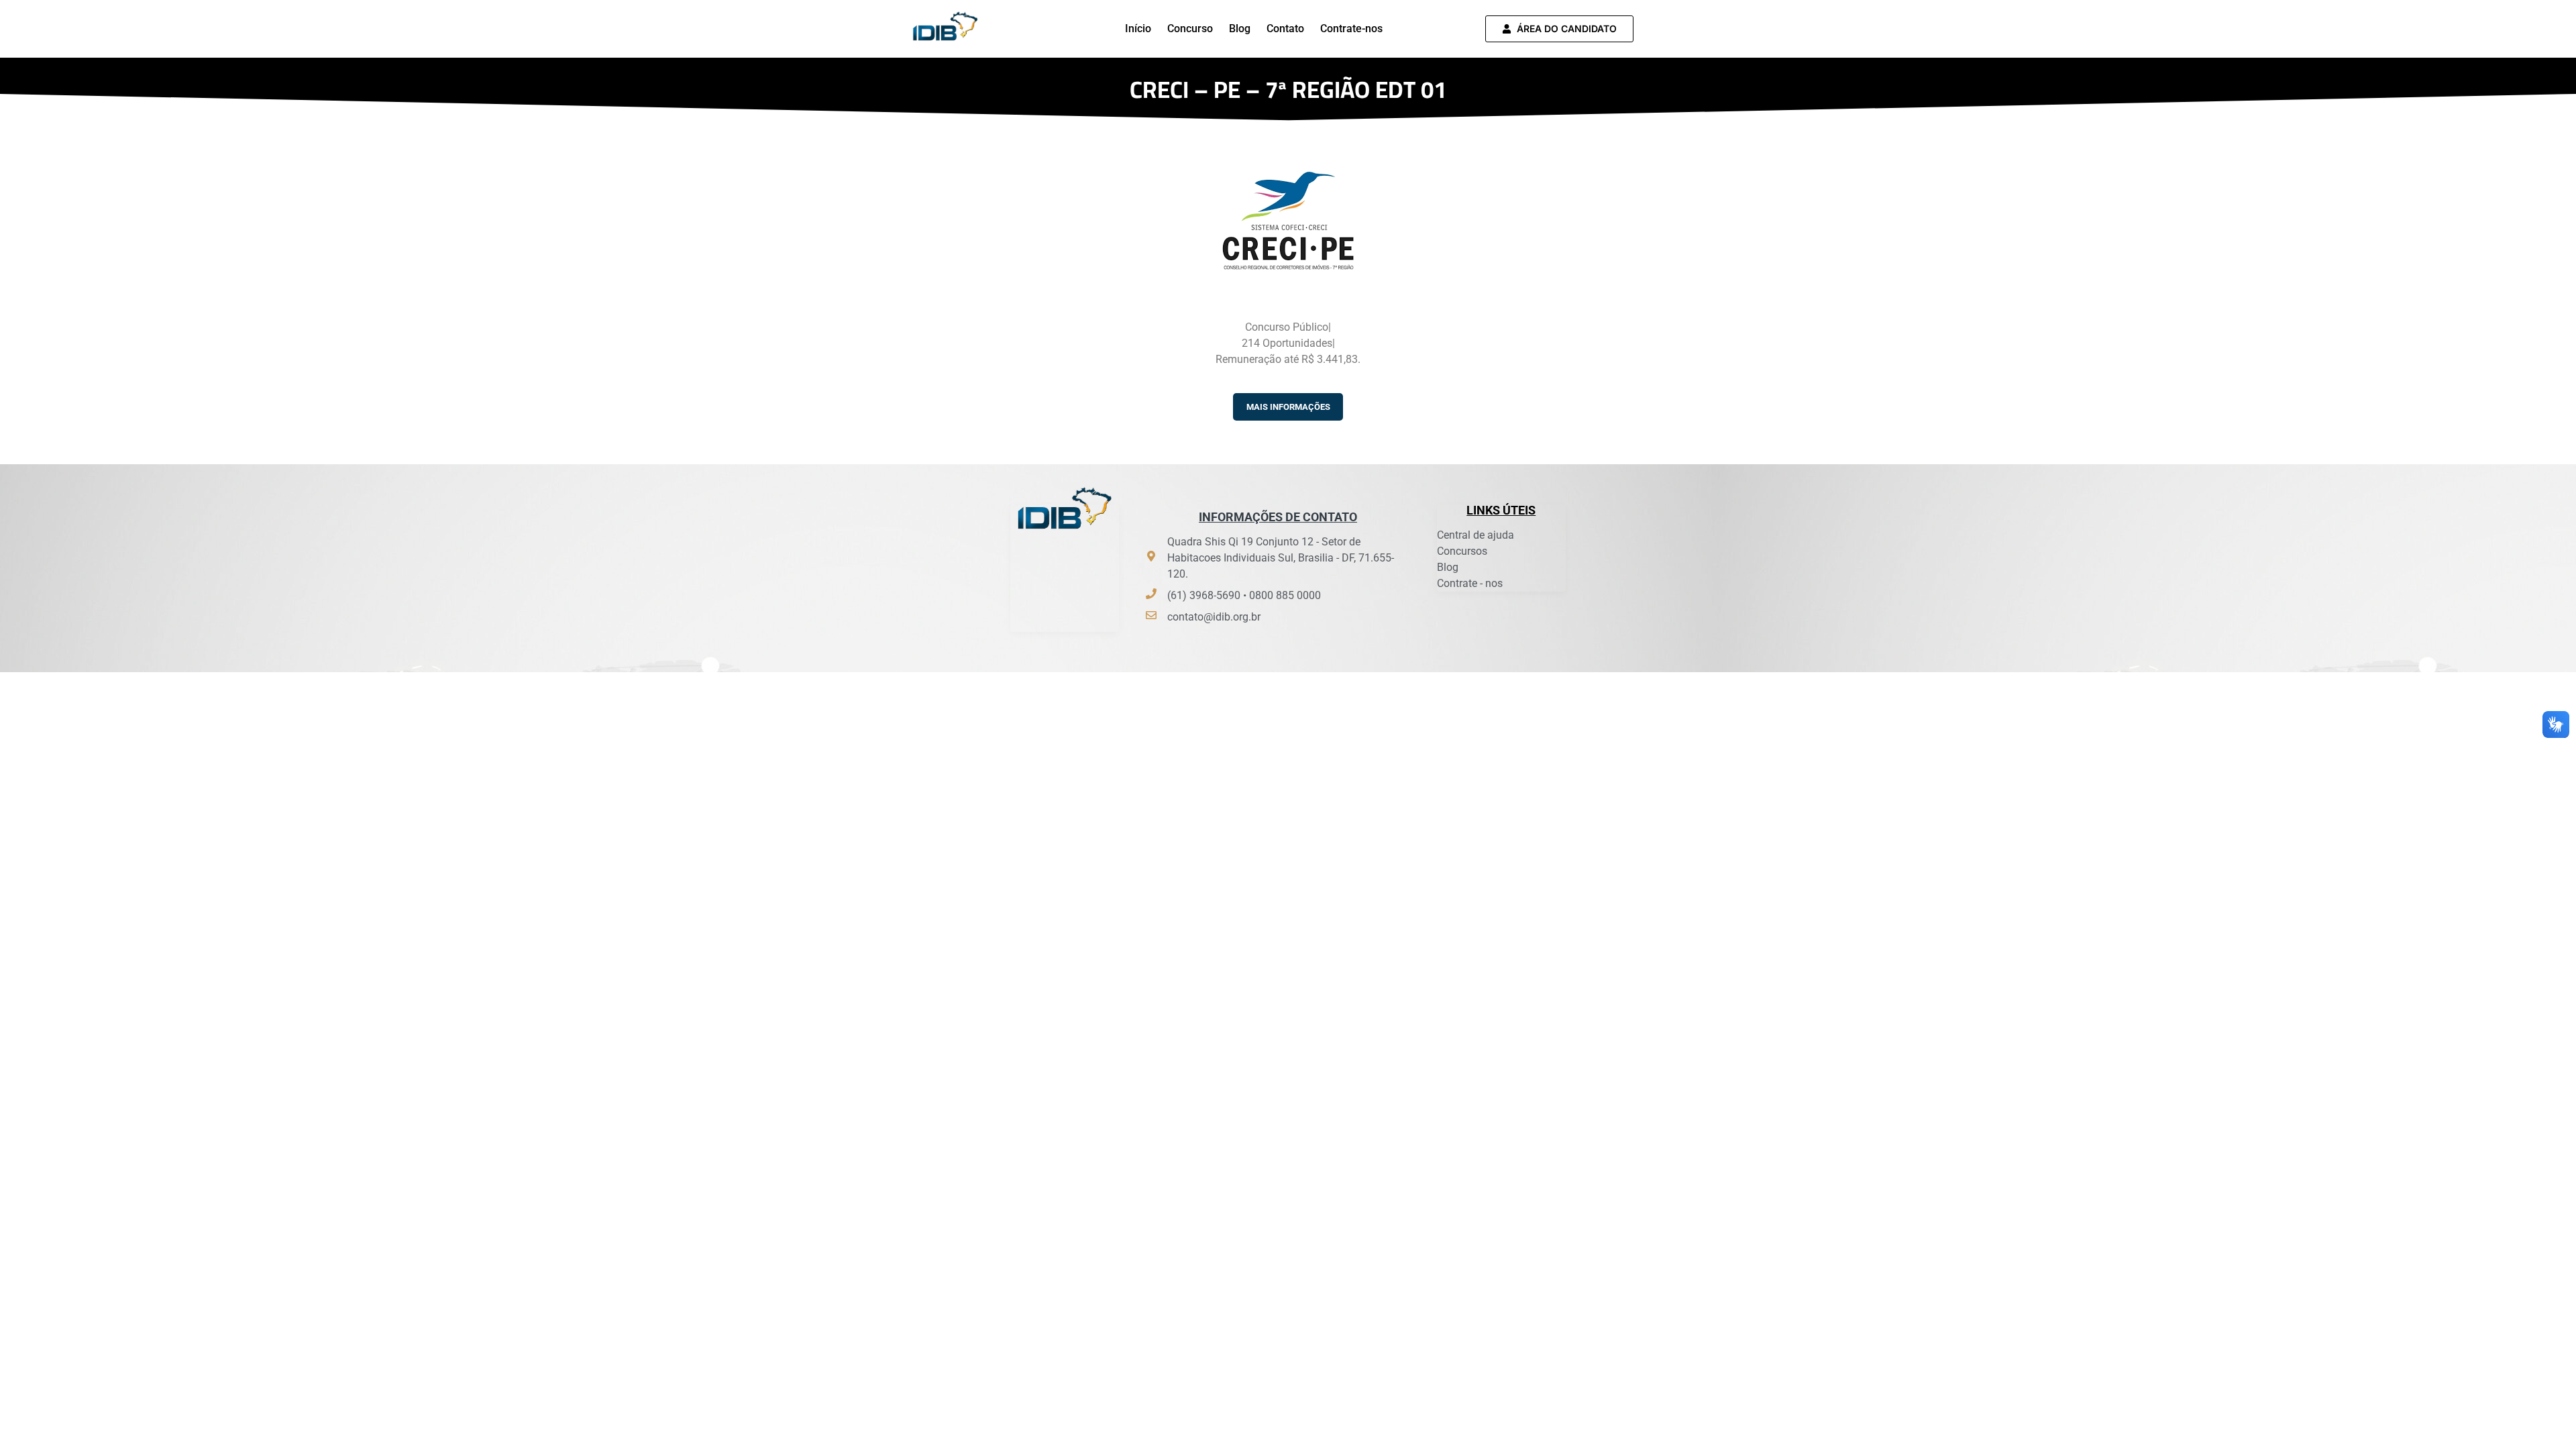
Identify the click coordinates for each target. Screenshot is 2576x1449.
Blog (1240, 29)
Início (1138, 29)
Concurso (1190, 29)
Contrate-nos (1351, 29)
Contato (1285, 29)
